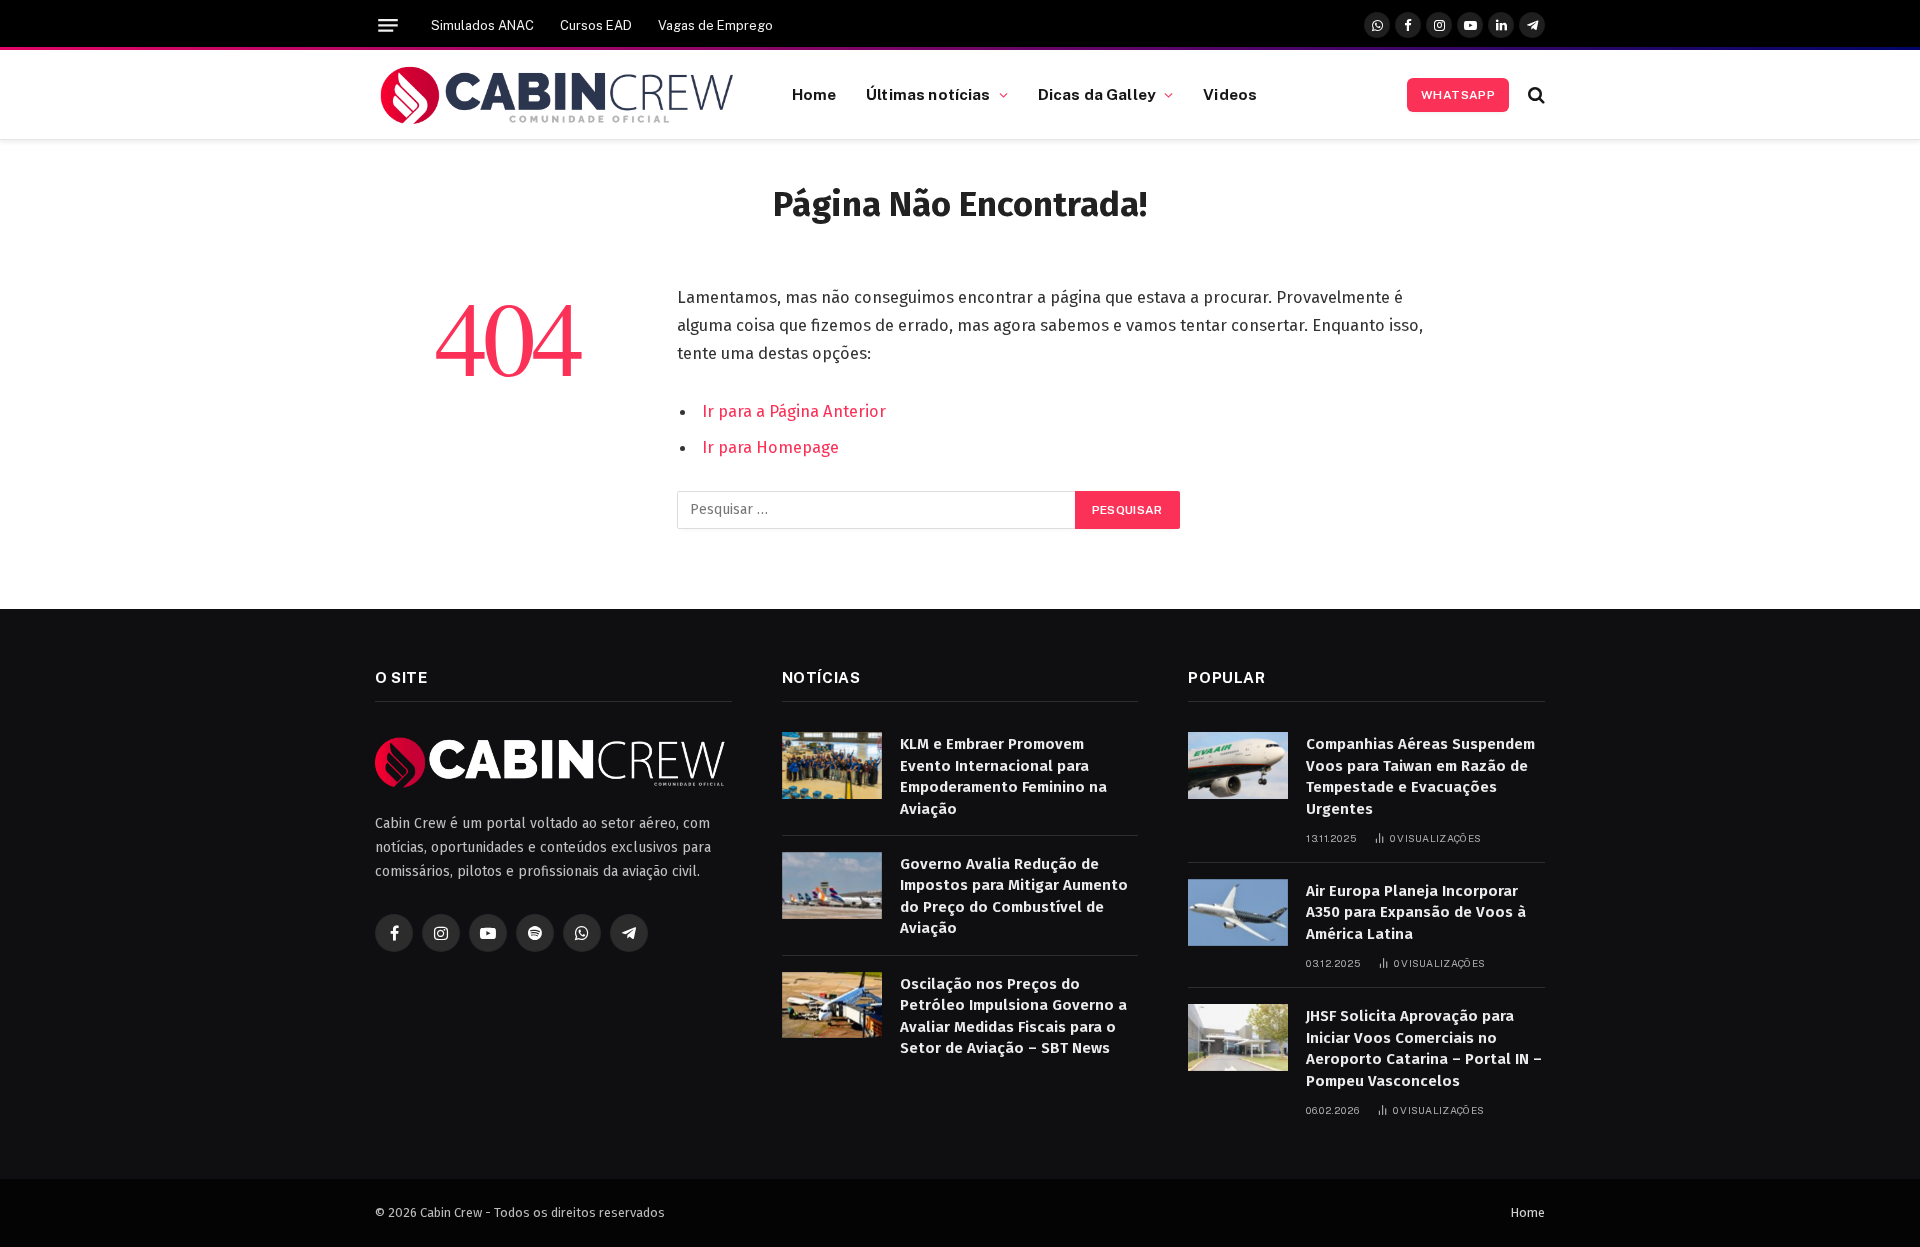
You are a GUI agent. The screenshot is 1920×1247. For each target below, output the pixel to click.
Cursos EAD (596, 25)
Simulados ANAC (482, 25)
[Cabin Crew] (558, 95)
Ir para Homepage (770, 447)
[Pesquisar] (1534, 94)
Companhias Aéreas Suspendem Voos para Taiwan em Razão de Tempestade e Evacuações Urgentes (1420, 776)
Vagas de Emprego (715, 25)
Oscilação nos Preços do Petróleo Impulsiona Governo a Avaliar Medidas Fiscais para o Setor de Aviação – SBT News (1013, 1016)
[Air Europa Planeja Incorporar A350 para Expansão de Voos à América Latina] (1238, 912)
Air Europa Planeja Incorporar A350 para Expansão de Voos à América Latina (1416, 912)
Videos (1230, 94)
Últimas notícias (928, 94)
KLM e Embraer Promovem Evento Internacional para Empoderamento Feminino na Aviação (1003, 776)
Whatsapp (1458, 95)
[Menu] (388, 25)
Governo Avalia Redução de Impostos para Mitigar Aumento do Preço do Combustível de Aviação (1014, 896)
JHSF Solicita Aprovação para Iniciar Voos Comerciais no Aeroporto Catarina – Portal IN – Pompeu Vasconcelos (1424, 1048)
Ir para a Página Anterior (794, 411)
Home (814, 94)
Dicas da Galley (1097, 94)
